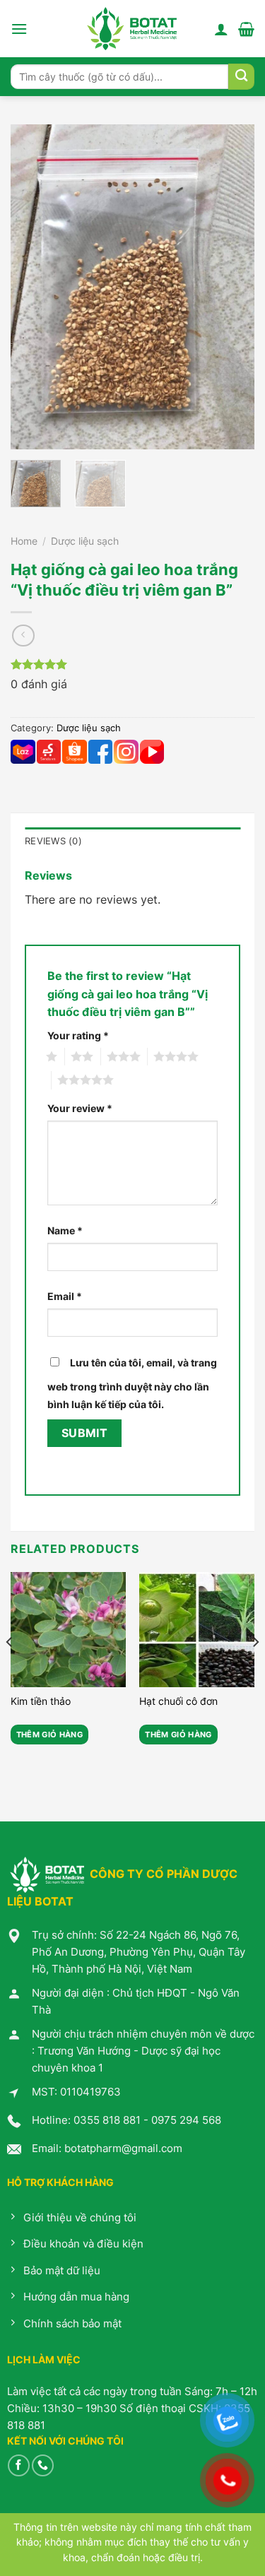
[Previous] (33, 287)
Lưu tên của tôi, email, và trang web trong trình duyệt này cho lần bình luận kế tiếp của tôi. (132, 1384)
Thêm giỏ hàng (49, 1735)
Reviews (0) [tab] (53, 841)
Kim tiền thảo (41, 1701)
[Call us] (43, 2465)
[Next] (232, 287)
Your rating (78, 1035)
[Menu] (19, 29)
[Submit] (241, 77)
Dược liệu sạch (85, 541)
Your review (80, 1108)
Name (65, 1230)
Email (65, 1296)
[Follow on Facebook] (19, 2465)
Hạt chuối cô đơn (178, 1701)
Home (24, 541)
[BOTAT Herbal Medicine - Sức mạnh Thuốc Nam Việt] (132, 29)
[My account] (221, 29)
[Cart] (246, 29)
